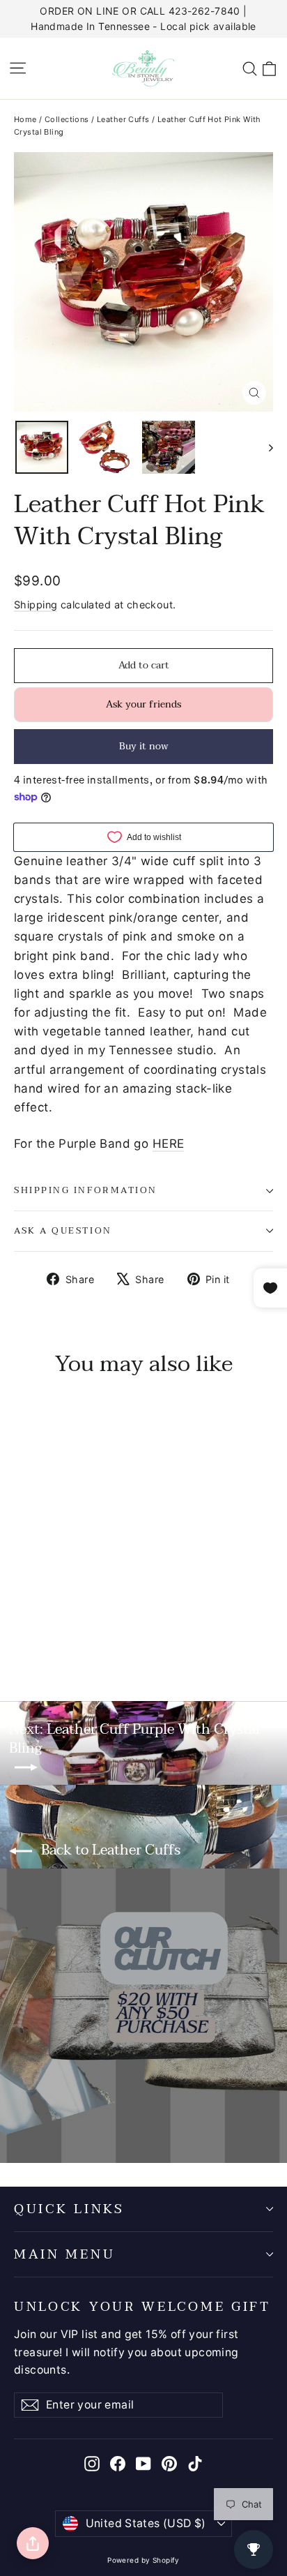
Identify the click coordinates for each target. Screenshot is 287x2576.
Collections (67, 119)
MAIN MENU (64, 2254)
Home (25, 119)
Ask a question (63, 1231)
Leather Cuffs (123, 119)
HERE (169, 1144)
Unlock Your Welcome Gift (142, 2305)
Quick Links (69, 2209)
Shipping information (86, 1190)
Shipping (36, 605)
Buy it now (144, 746)
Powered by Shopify (143, 2560)
